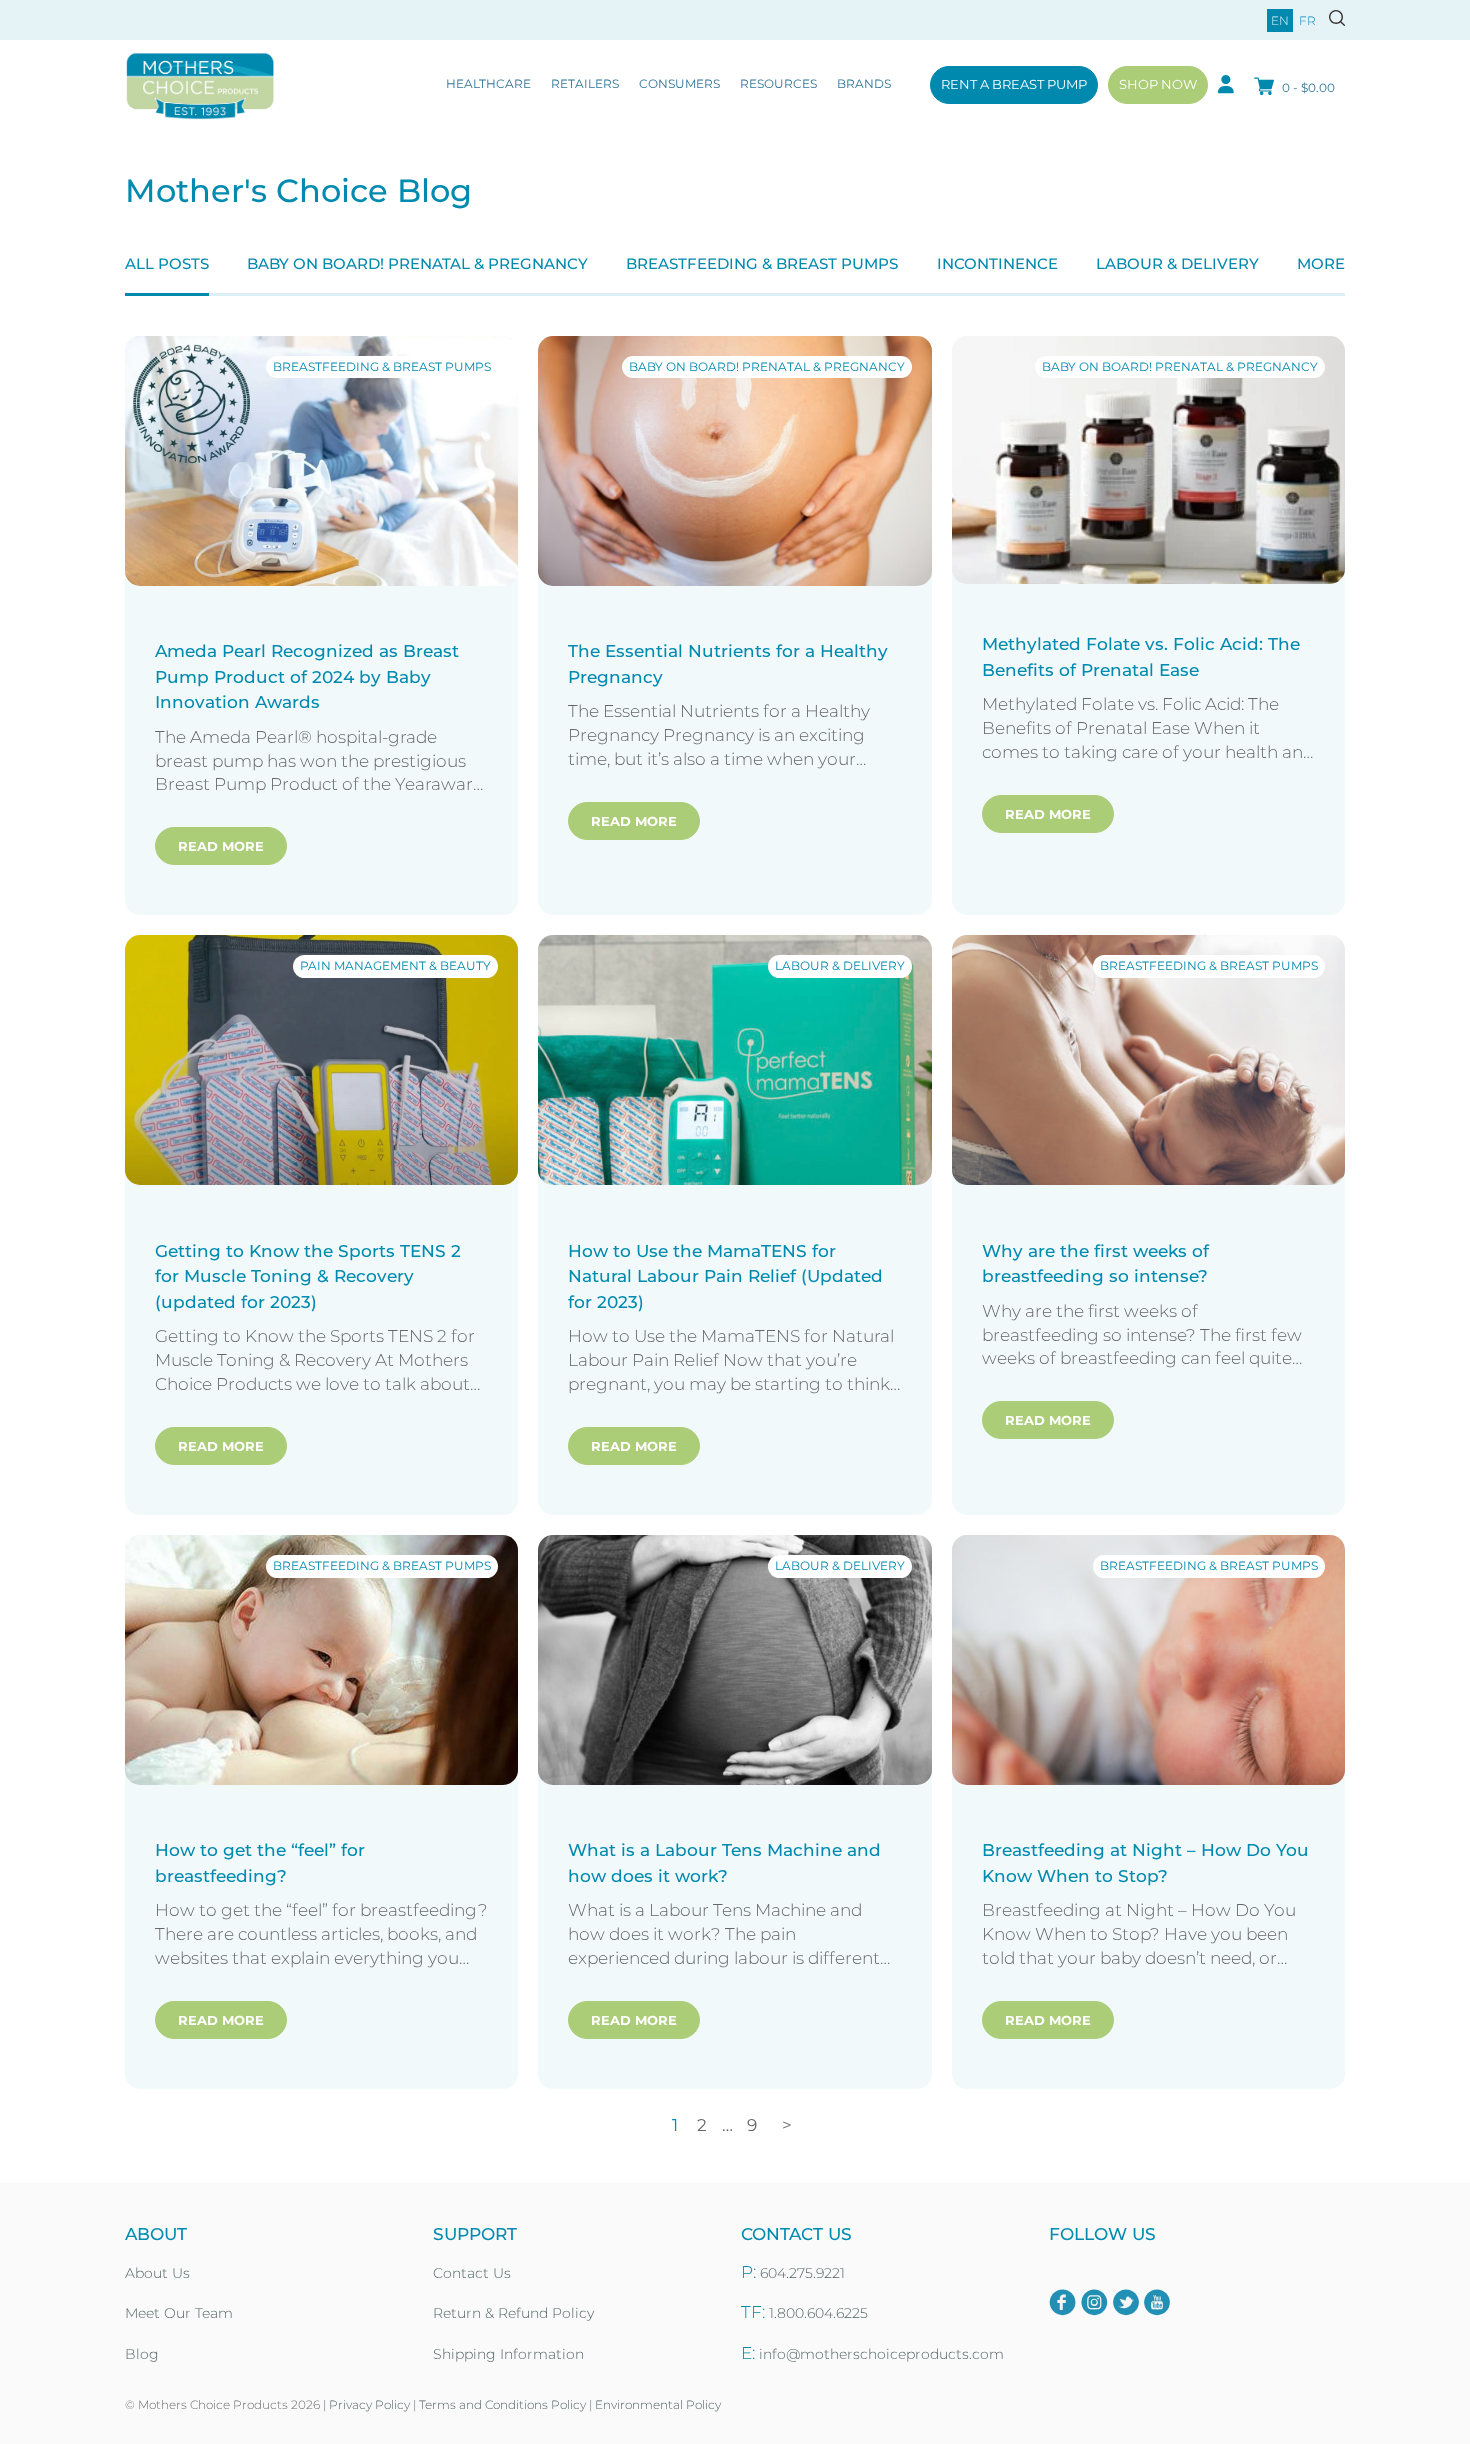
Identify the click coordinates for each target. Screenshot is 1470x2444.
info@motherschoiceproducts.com (881, 2354)
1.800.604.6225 (818, 2313)
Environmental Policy (658, 2404)
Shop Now (1158, 84)
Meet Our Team (179, 2313)
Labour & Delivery (1177, 263)
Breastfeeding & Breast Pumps (762, 263)
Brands (864, 83)
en (1280, 20)
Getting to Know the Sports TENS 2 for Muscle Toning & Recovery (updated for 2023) (308, 1276)
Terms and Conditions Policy (502, 2404)
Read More (221, 846)
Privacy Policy (369, 2404)
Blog (142, 2354)
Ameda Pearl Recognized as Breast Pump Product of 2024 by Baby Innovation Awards (307, 676)
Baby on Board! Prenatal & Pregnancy (417, 263)
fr (1307, 20)
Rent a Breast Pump (1014, 84)
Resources (778, 83)
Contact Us (472, 2273)
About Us (157, 2273)
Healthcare (488, 83)
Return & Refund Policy (513, 2313)
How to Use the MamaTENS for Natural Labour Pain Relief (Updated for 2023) (725, 1276)
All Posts (167, 263)
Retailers (585, 83)
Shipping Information (508, 2354)
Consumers (679, 83)
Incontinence (997, 263)
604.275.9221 (802, 2273)
